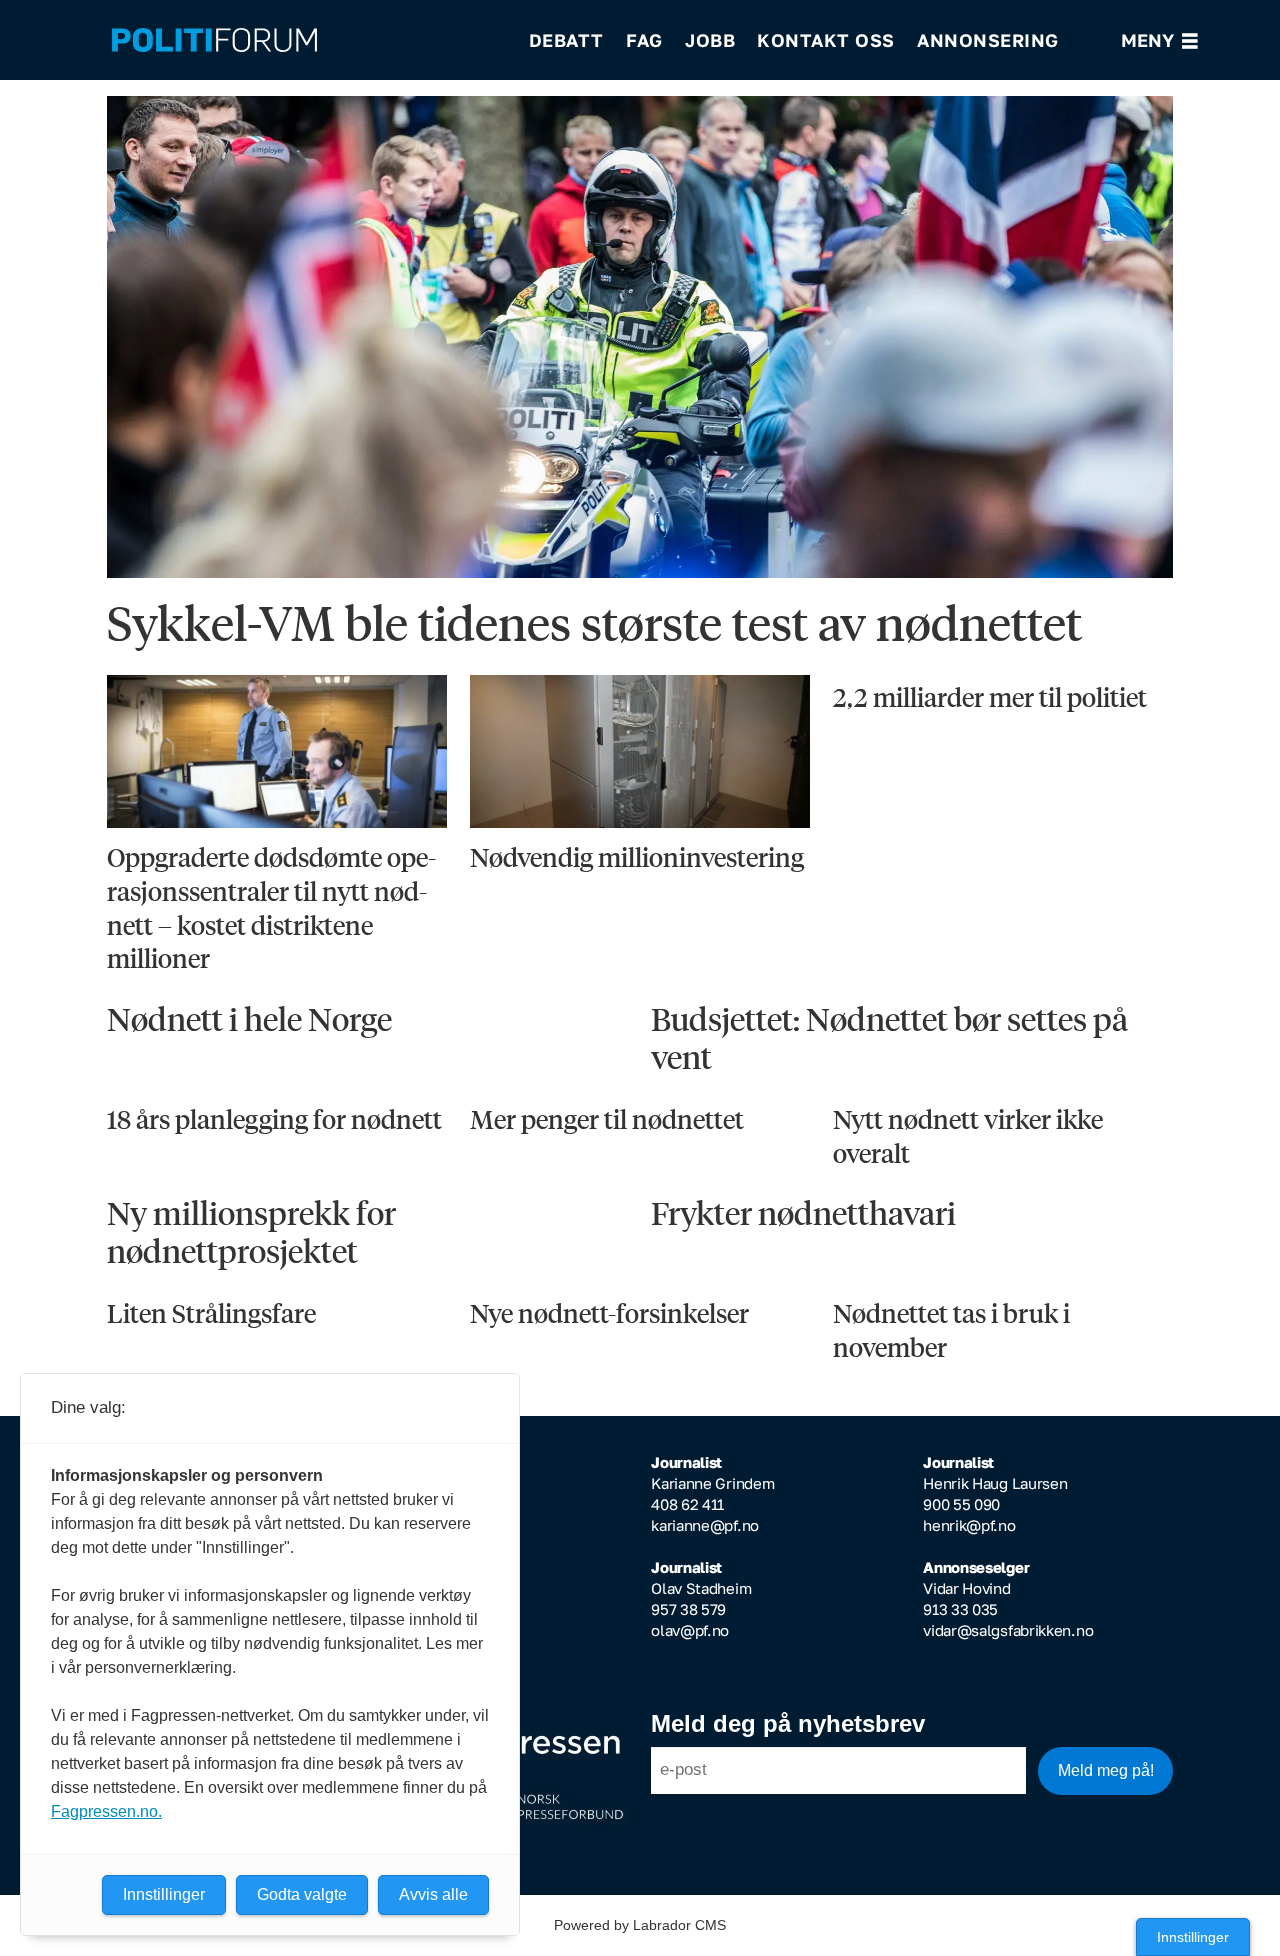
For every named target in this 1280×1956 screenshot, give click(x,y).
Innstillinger (1193, 1937)
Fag (644, 40)
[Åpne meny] (1159, 40)
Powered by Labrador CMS (640, 1925)
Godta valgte (302, 1894)
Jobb (710, 40)
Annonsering (988, 40)
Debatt (566, 40)
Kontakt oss (826, 40)
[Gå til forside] (307, 40)
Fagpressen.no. (106, 1811)
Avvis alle (433, 1894)
